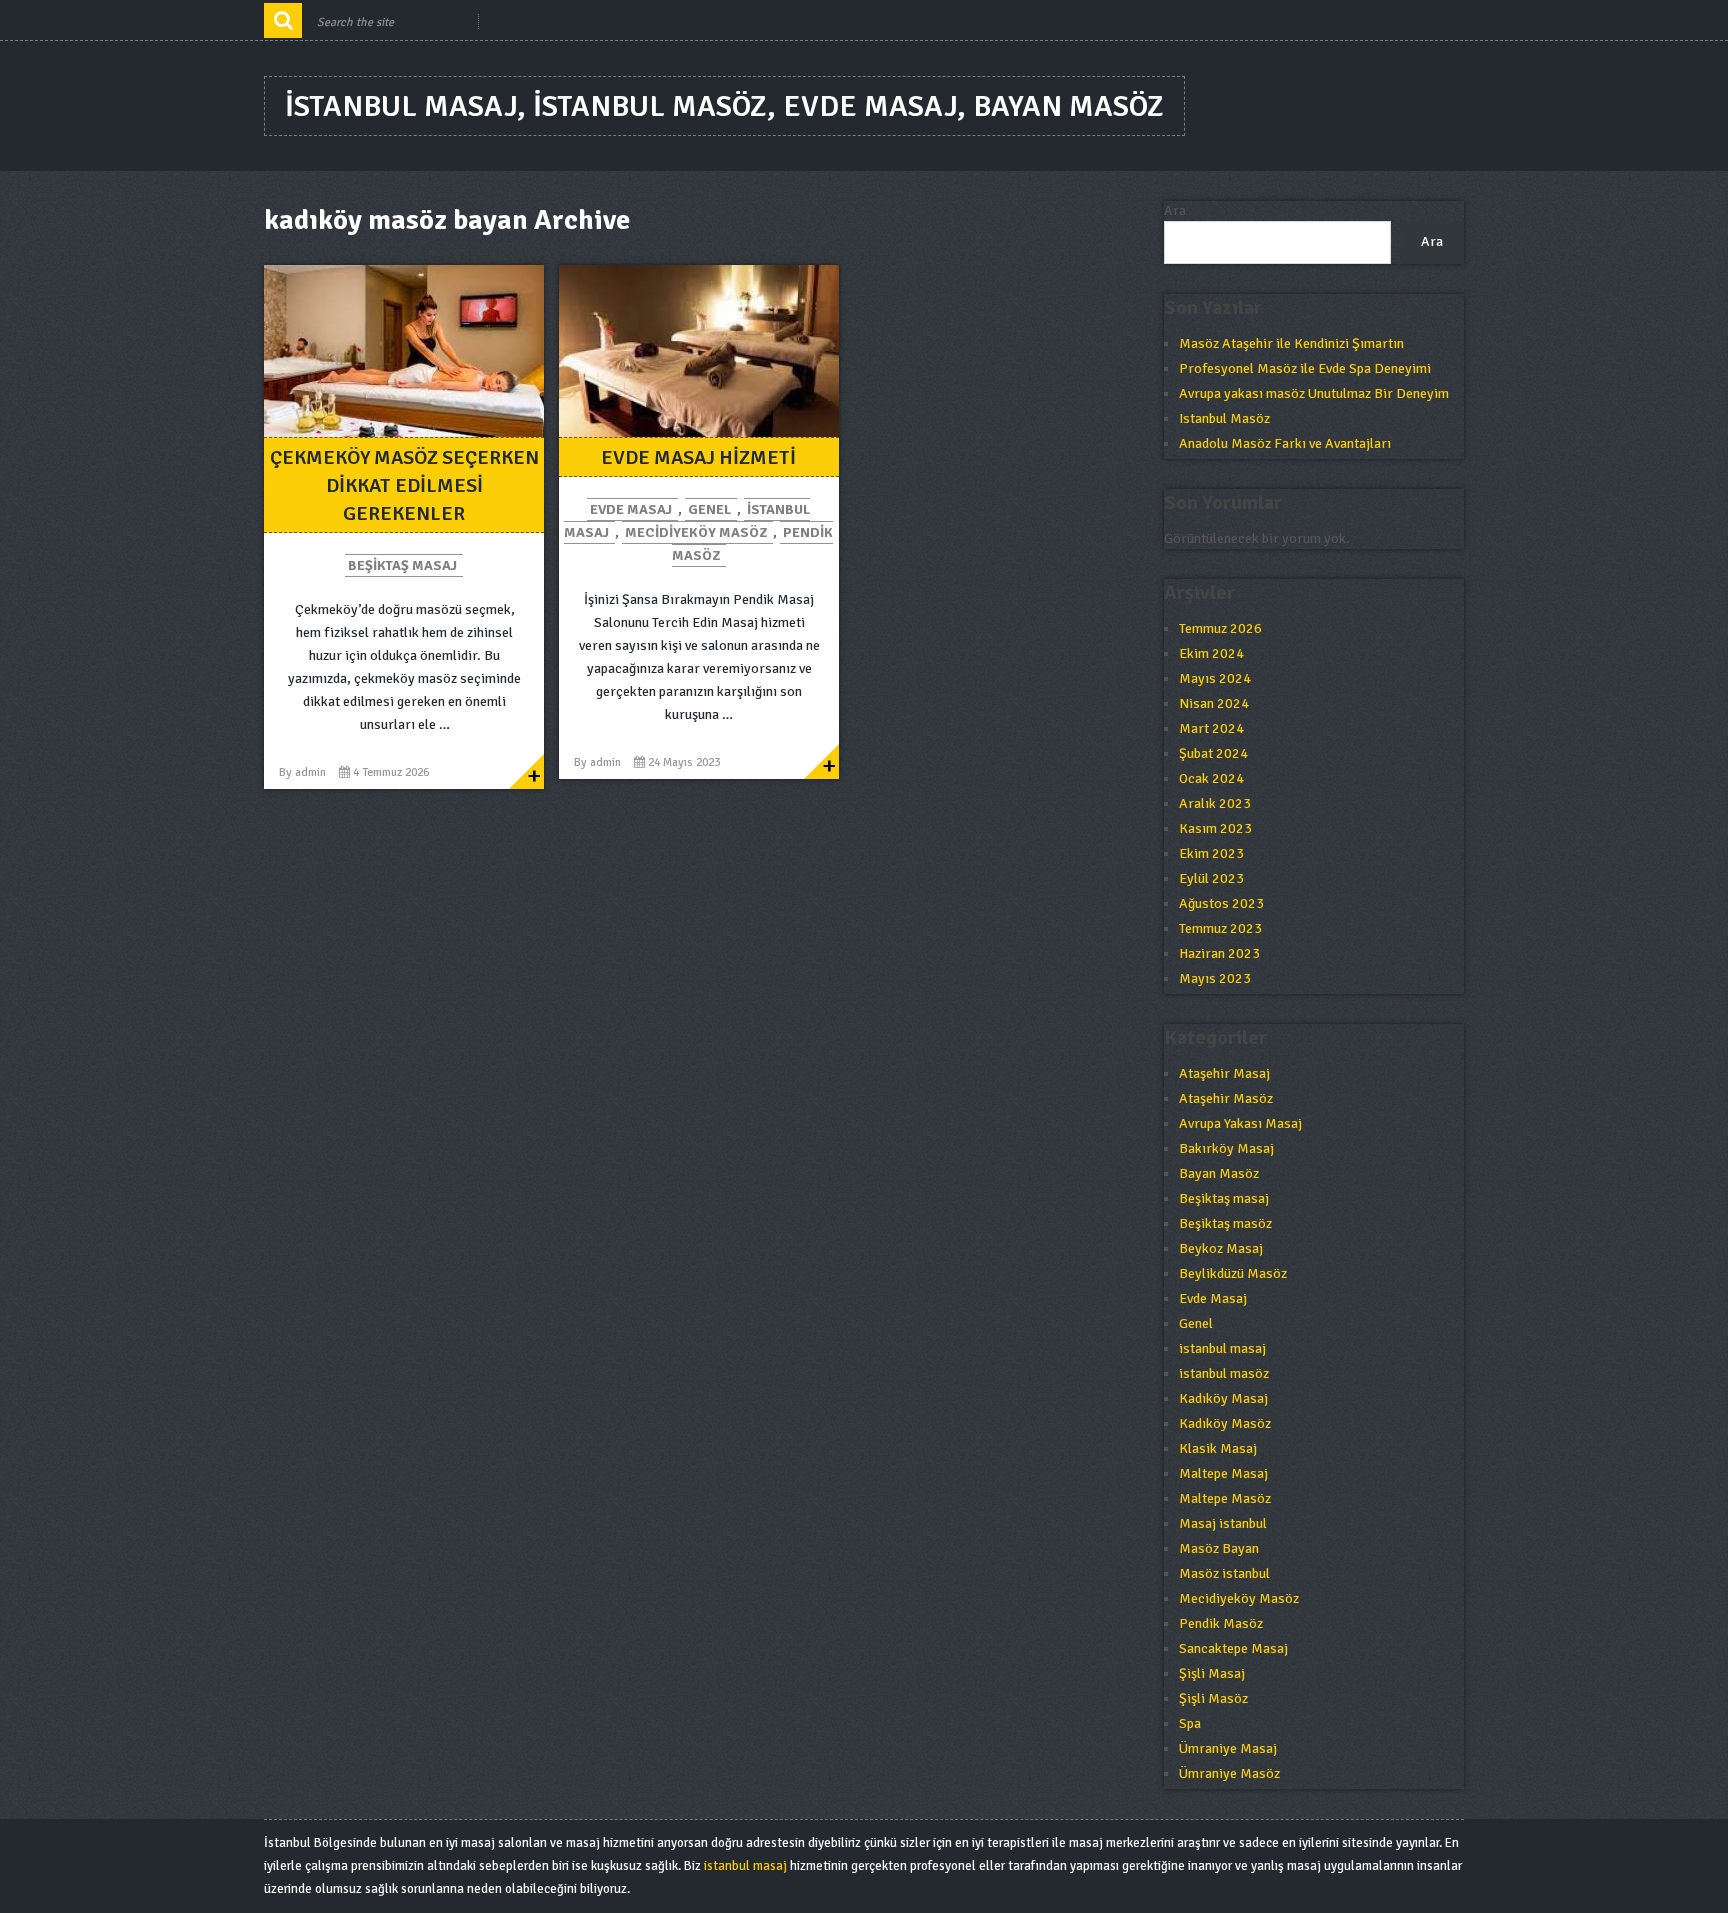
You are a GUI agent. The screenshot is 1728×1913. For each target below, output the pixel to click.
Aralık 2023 (1215, 803)
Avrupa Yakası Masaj (1240, 1123)
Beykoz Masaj (1221, 1248)
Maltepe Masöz (1225, 1498)
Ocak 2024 (1211, 778)
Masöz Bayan (1219, 1548)
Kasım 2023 (1215, 828)
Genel (709, 509)
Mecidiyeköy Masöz (696, 532)
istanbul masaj (1222, 1348)
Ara (1175, 210)
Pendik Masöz (1221, 1623)
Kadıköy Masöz (1225, 1423)
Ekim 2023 (1211, 853)
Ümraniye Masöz (1229, 1773)
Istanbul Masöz (1224, 418)
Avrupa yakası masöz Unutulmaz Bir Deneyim (1314, 393)
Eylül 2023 (1211, 878)
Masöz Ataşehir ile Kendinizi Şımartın (1291, 343)
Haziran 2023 (1219, 953)
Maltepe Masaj (1223, 1473)
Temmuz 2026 (1220, 628)
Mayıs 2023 (1215, 978)
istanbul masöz (1224, 1373)
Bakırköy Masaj (1226, 1148)
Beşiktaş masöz (1225, 1223)
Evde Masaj (631, 509)
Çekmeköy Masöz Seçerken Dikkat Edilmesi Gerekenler (404, 485)
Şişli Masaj (1212, 1673)
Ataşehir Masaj (1224, 1073)
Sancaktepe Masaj (1233, 1648)
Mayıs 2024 (1215, 678)
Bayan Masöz (1219, 1173)
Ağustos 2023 (1221, 903)
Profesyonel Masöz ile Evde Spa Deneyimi (1305, 368)
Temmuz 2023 (1220, 928)
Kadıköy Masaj (1223, 1398)
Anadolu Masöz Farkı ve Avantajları (1285, 443)
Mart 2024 (1211, 728)
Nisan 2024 (1214, 703)
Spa (1190, 1723)
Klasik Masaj (1218, 1448)
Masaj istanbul (1223, 1523)
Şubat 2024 (1213, 753)
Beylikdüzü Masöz (1233, 1273)
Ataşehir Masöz (1226, 1098)
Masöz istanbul (1224, 1573)
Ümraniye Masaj (1228, 1748)
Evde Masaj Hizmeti (698, 457)
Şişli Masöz (1213, 1698)
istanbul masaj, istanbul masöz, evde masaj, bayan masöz (724, 106)
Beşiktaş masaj (402, 565)
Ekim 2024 (1211, 653)
